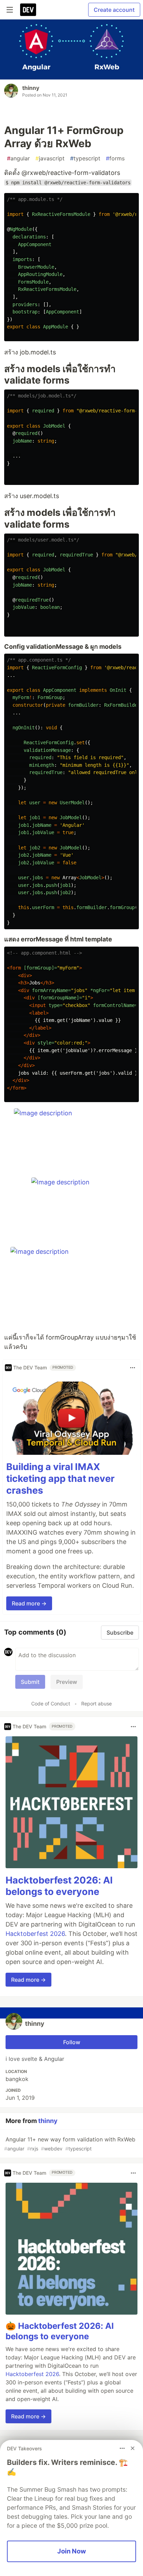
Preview (67, 1682)
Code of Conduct (51, 1704)
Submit (30, 1682)
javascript (50, 158)
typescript (85, 158)
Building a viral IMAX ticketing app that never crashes (60, 1479)
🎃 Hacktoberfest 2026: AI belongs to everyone (60, 2331)
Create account (114, 10)
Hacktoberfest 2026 (35, 1934)
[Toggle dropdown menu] (133, 1368)
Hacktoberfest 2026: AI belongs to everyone (59, 1886)
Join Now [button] (72, 2551)
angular (18, 158)
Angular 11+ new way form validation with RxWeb (70, 2144)
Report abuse (96, 1704)
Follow (72, 2042)
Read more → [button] (29, 1603)
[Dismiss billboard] (133, 2448)
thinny (31, 88)
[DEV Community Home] (28, 10)
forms (115, 158)
